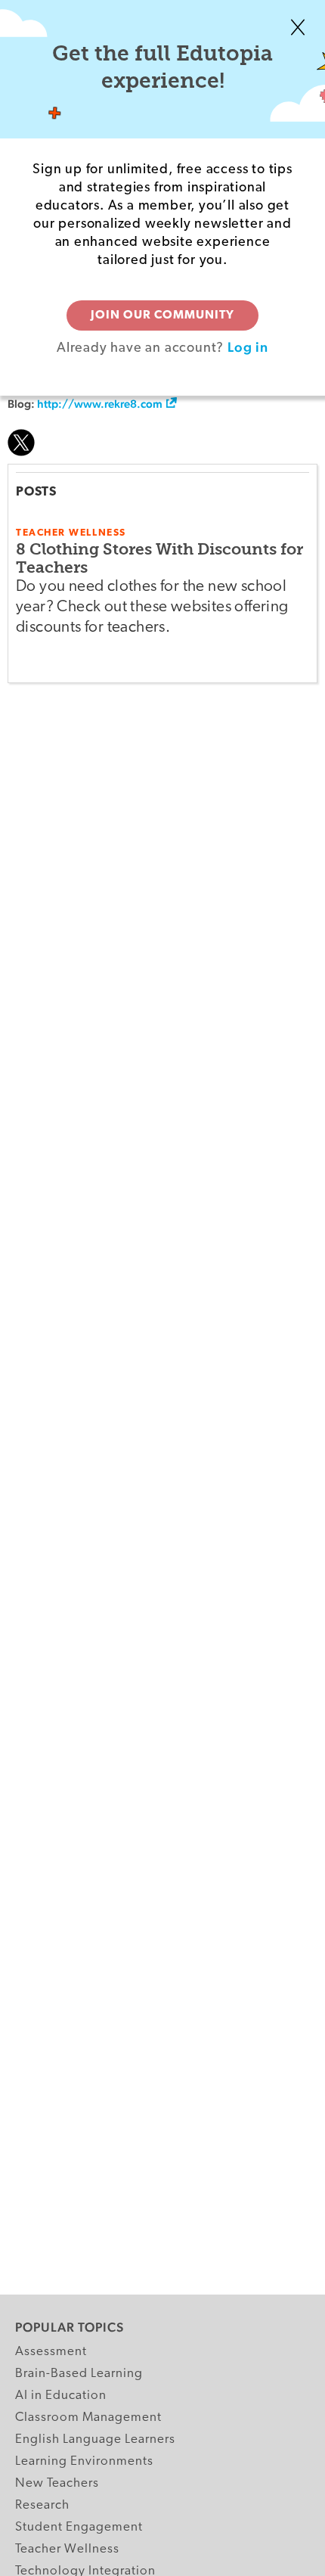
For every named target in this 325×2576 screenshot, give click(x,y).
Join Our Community (162, 315)
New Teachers (57, 2483)
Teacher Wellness (67, 2549)
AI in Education (61, 2396)
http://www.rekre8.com (100, 404)
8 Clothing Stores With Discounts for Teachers (159, 558)
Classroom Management (88, 2418)
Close (298, 27)
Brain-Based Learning (79, 2374)
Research (42, 2505)
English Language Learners (95, 2439)
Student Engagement (79, 2527)
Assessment (51, 2352)
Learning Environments (84, 2461)
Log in (248, 347)
